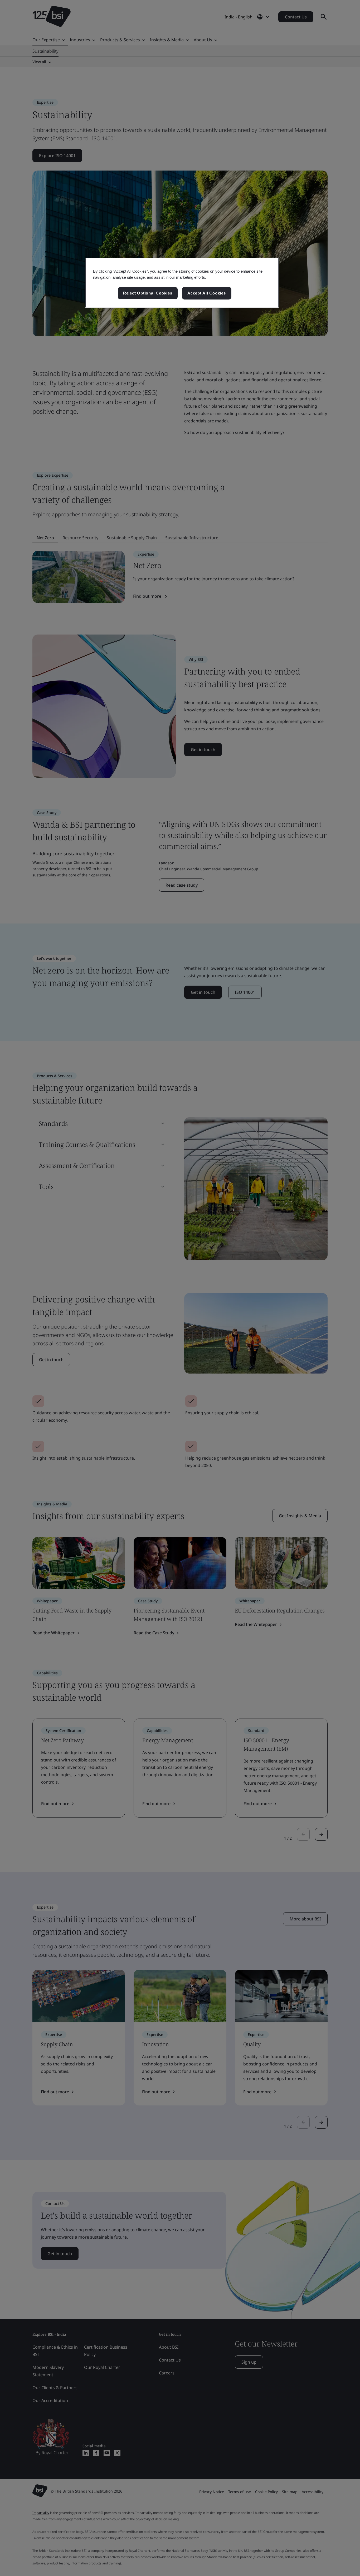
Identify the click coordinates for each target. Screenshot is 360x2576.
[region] (182, 283)
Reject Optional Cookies (148, 293)
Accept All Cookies (207, 293)
